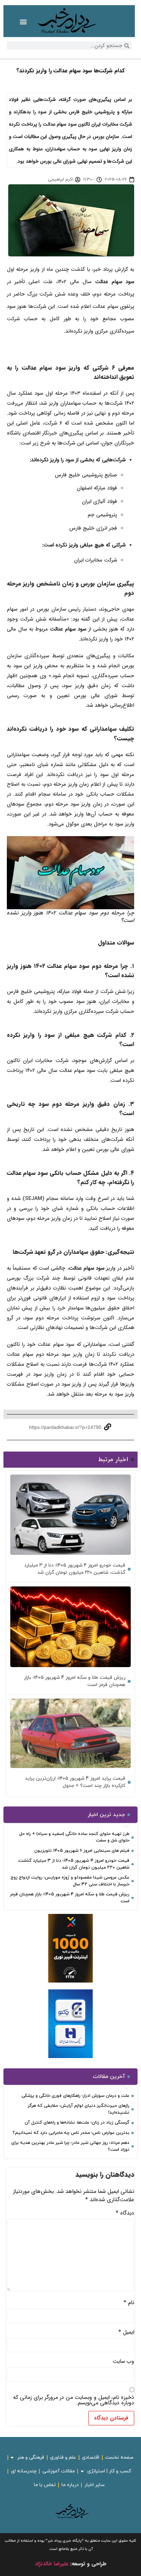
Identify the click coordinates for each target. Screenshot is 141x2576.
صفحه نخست (119, 2457)
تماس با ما (45, 2485)
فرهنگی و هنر (31, 2457)
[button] (23, 22)
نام (129, 2303)
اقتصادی (91, 2457)
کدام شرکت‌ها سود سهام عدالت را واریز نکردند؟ (70, 71)
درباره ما (70, 2485)
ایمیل (126, 2332)
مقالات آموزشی (59, 2471)
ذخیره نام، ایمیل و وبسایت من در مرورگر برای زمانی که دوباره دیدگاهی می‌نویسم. (74, 2400)
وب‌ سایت (123, 2361)
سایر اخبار (95, 2485)
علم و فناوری (63, 2457)
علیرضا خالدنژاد (52, 2564)
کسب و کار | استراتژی (109, 2471)
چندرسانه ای (24, 2471)
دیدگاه (125, 2213)
